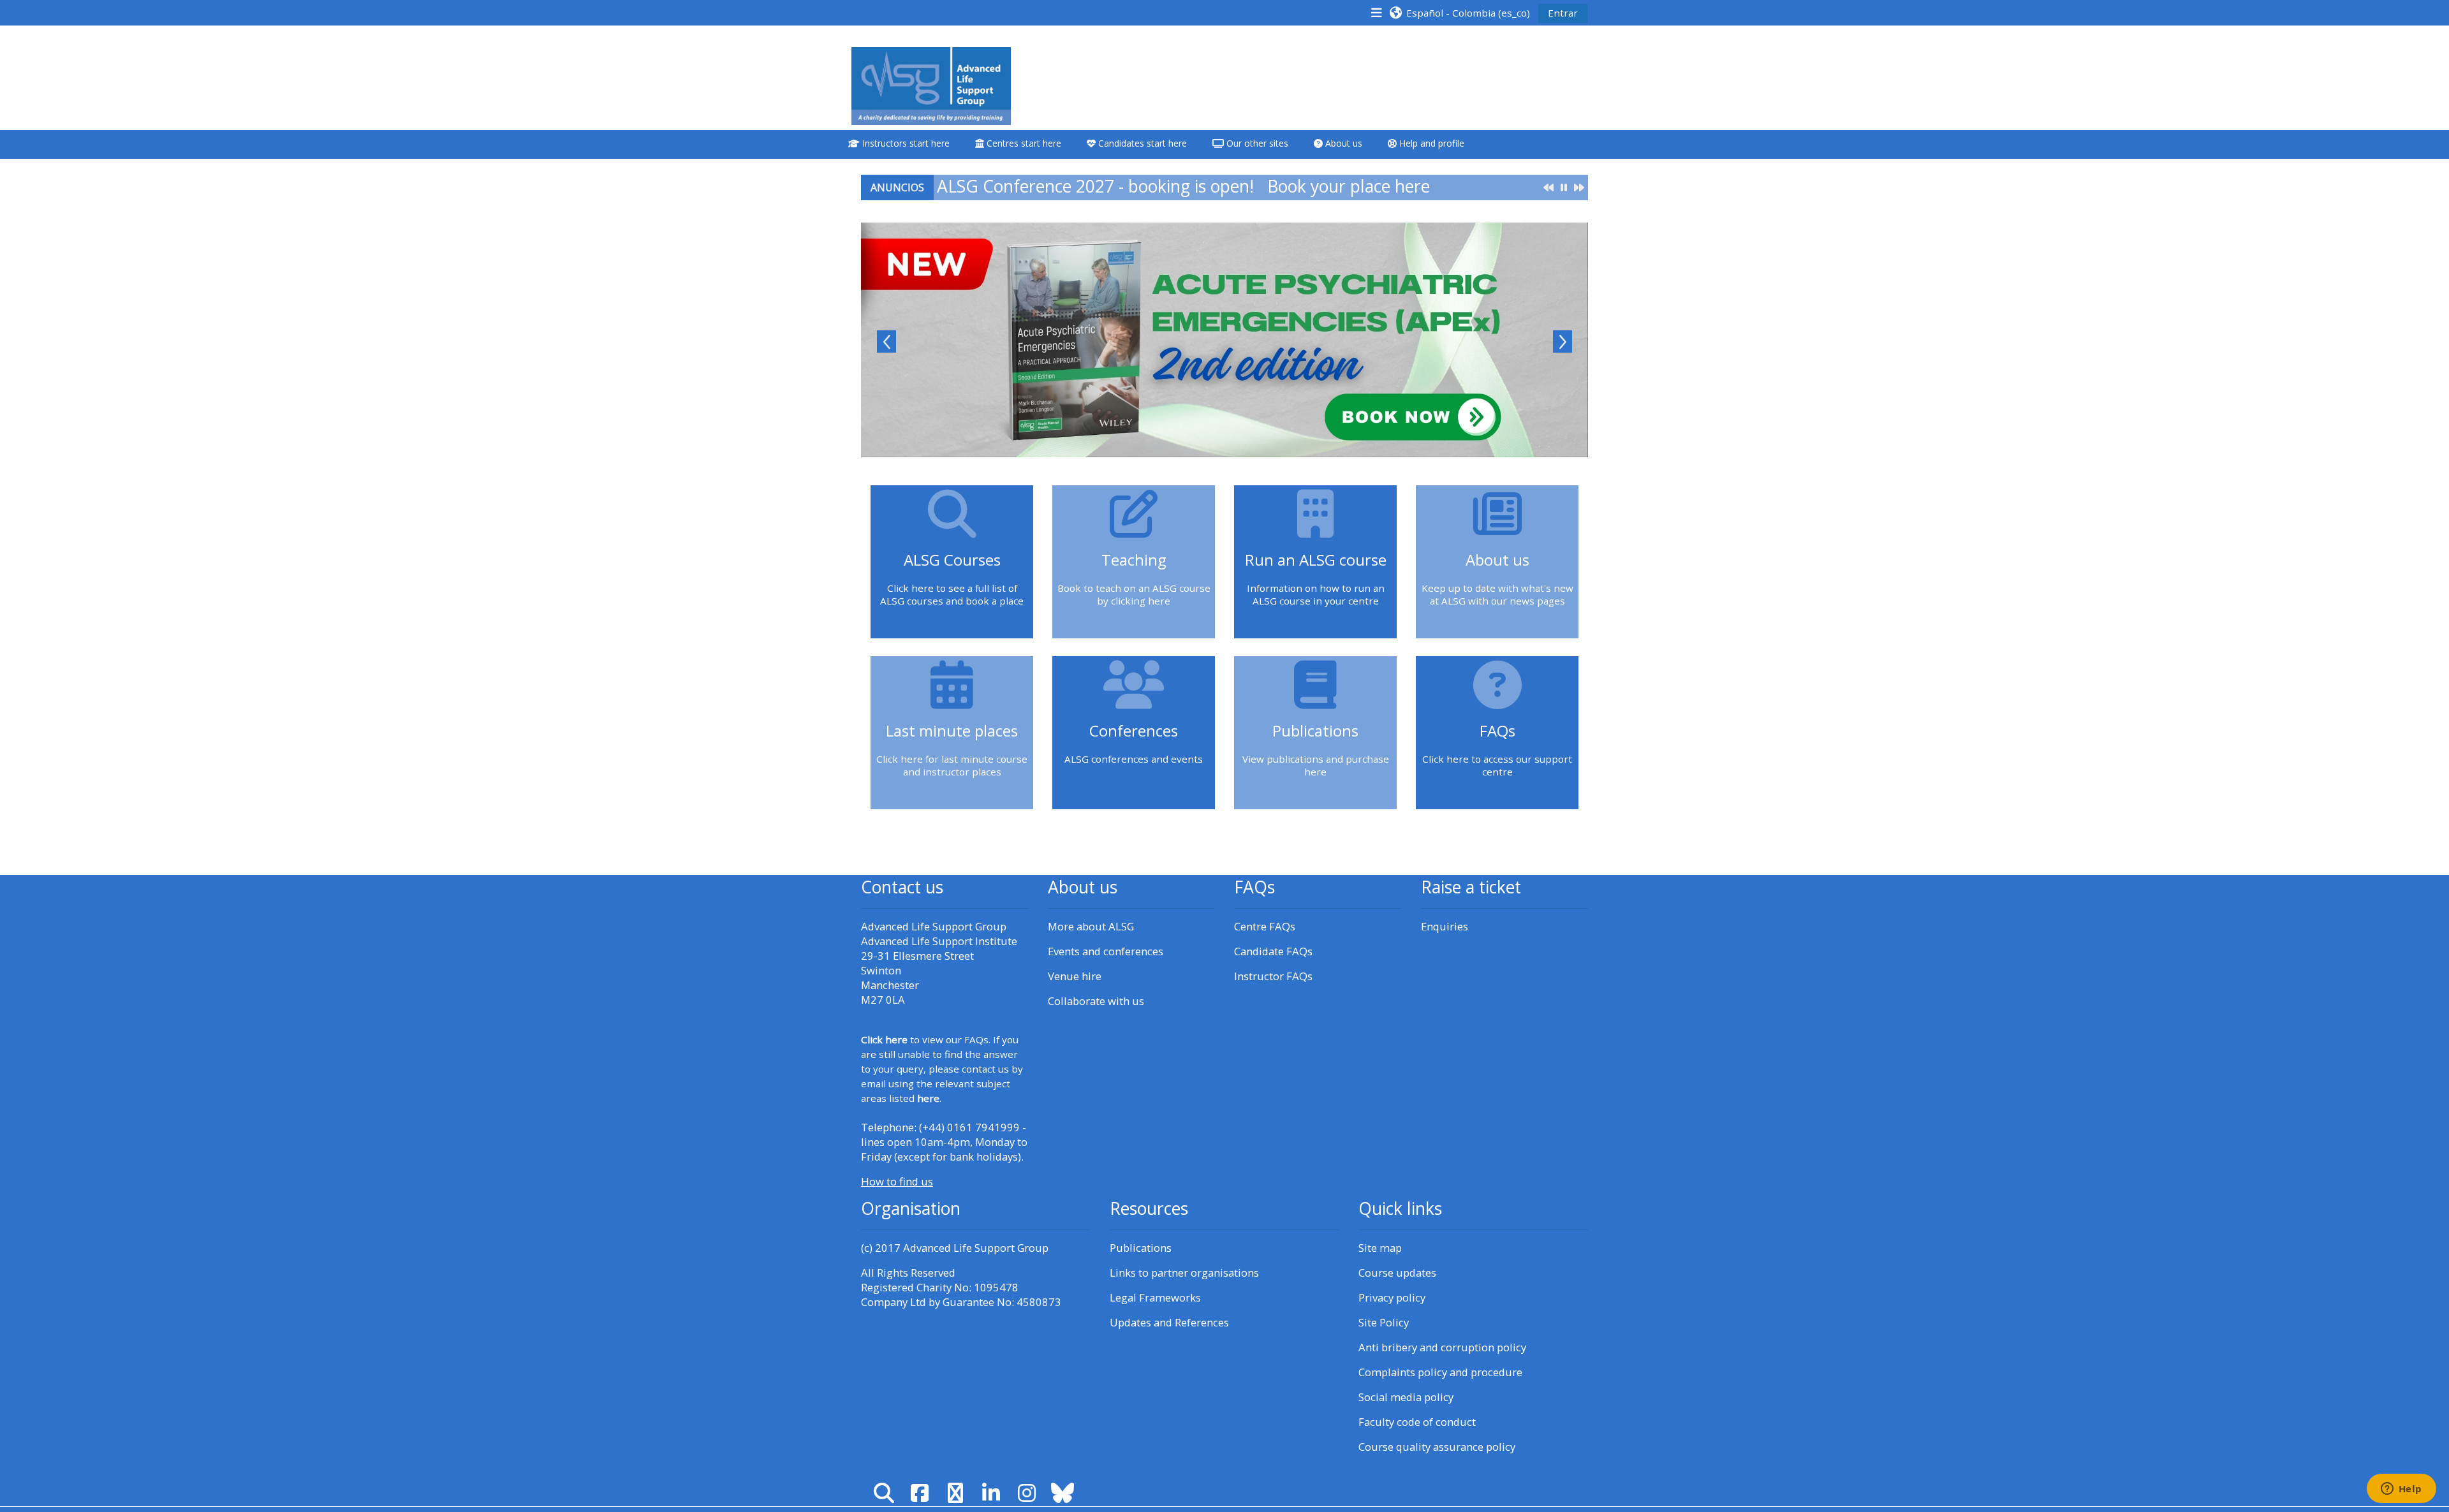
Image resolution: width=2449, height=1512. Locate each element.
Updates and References (1169, 1322)
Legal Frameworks (1155, 1297)
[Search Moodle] (884, 1493)
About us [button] (1342, 143)
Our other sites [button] (1256, 143)
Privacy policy (1392, 1297)
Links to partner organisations (1184, 1273)
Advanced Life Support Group (976, 1248)
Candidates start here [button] (1141, 143)
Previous (886, 341)
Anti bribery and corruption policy (1442, 1347)
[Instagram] (1027, 1493)
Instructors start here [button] (905, 143)
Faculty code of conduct (1417, 1422)
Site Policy (1384, 1322)
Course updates (1397, 1273)
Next (1563, 341)
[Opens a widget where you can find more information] (2401, 1490)
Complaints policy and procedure (1440, 1372)
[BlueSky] (1063, 1493)
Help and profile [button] (1430, 143)
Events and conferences (1106, 951)
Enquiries (1445, 926)
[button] (1459, 12)
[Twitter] (955, 1493)
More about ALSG (1091, 926)
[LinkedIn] (991, 1493)
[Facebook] (920, 1493)
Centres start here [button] (1023, 143)
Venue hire (1075, 976)
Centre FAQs (1265, 926)
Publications (1141, 1248)
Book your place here (1349, 186)
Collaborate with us (1096, 1001)
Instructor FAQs (1273, 976)
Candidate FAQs (1273, 951)
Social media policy (1406, 1397)
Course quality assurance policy (1437, 1447)
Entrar (1563, 13)
